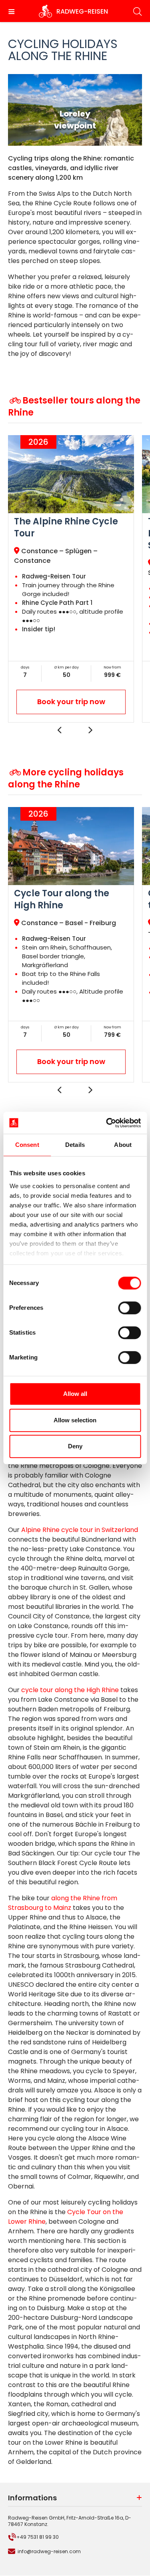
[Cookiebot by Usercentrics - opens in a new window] (107, 1123)
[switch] (129, 1308)
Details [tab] (75, 1145)
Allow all (75, 1394)
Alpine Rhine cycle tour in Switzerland (79, 1530)
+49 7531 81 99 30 (38, 2537)
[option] (71, 579)
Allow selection (75, 1420)
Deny (75, 1446)
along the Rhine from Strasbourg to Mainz (63, 1903)
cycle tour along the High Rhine (70, 1690)
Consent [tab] (27, 1145)
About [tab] (123, 1145)
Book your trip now (71, 702)
